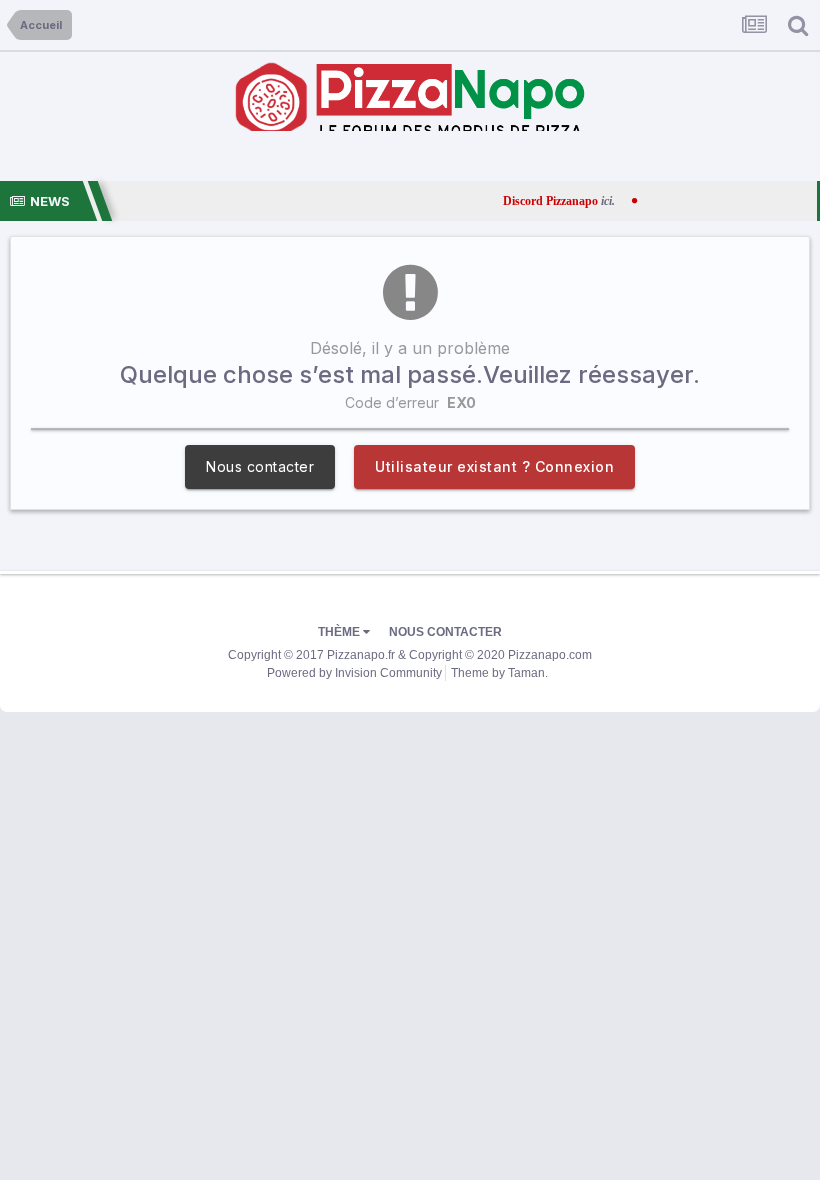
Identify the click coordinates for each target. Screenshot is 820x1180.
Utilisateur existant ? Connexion (494, 466)
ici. (580, 201)
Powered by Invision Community (354, 673)
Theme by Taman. (499, 673)
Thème (340, 632)
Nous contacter (260, 466)
